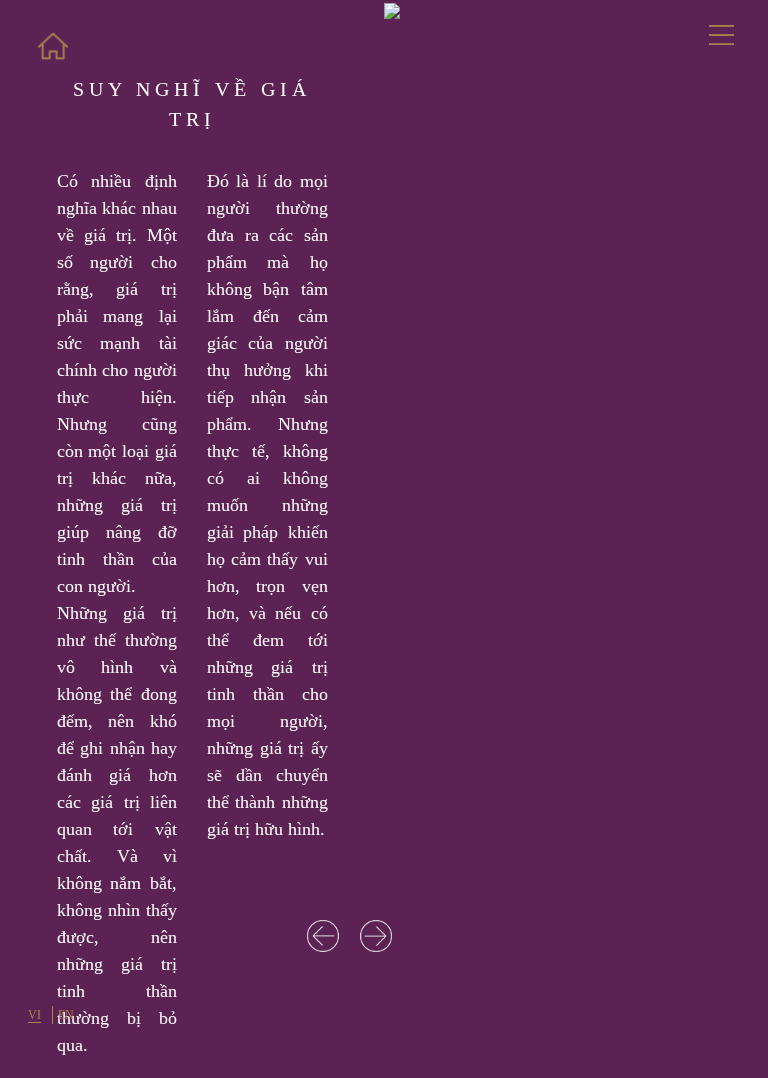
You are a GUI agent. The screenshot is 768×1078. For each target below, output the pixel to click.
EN (66, 1015)
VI (34, 1015)
